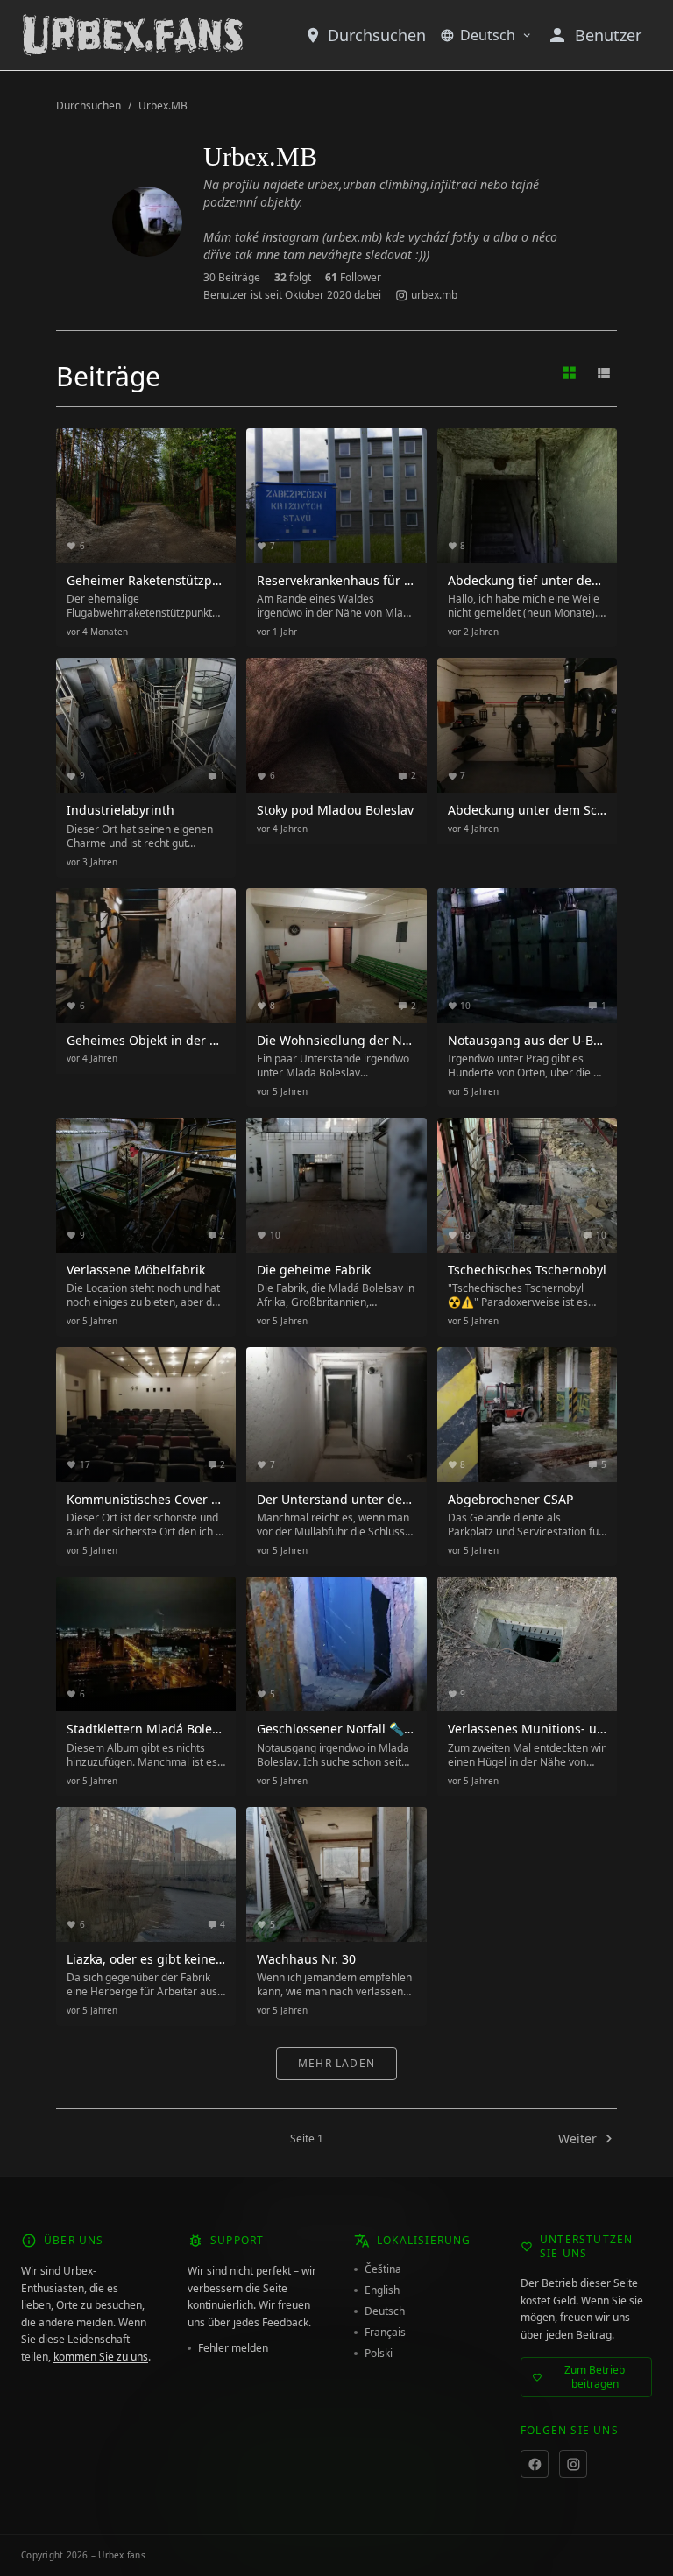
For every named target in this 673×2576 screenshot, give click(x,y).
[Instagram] (573, 2464)
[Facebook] (535, 2464)
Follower (353, 278)
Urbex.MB (163, 106)
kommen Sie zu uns (101, 2357)
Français (385, 2333)
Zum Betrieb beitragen (595, 2377)
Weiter (577, 2138)
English (382, 2290)
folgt (293, 278)
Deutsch (488, 35)
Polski (379, 2354)
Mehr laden (336, 2063)
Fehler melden (233, 2348)
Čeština (383, 2269)
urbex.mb (434, 295)
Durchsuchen (377, 35)
